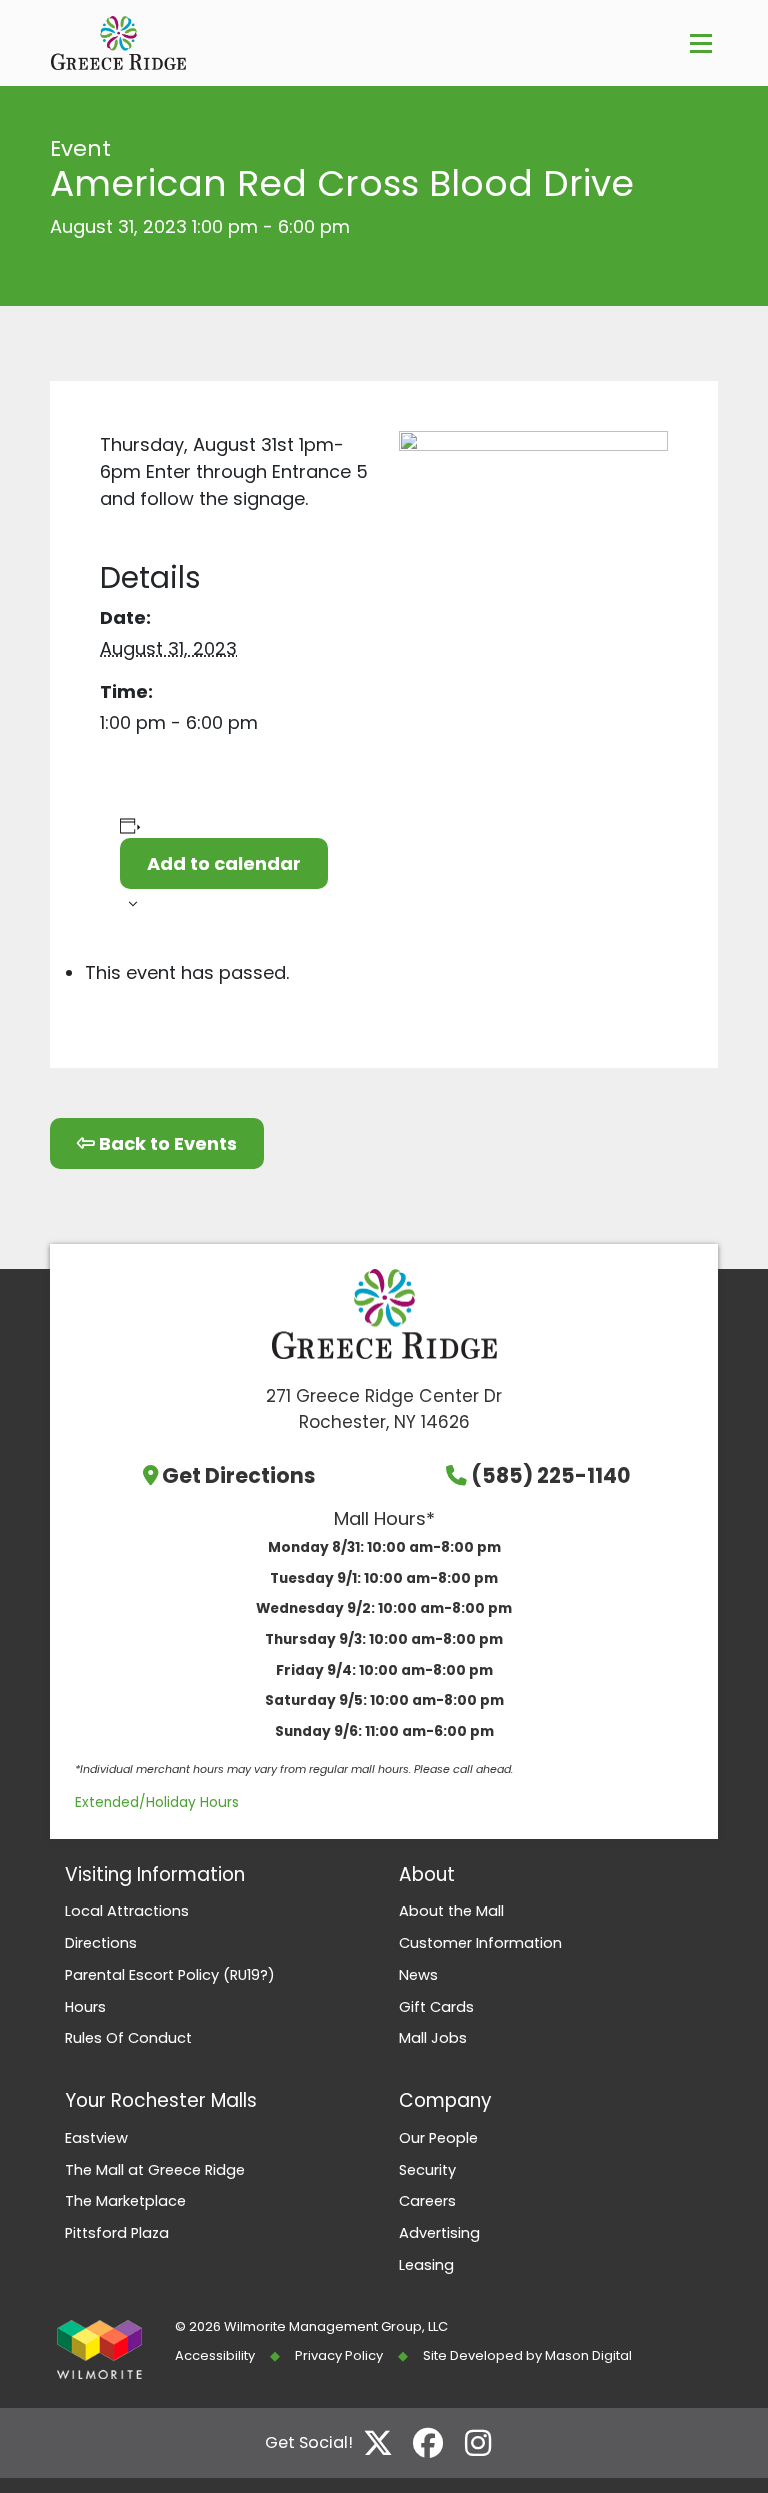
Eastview (96, 2138)
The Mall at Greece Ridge (155, 2170)
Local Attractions (127, 1911)
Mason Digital (588, 2355)
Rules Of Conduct (128, 2038)
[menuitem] (217, 1912)
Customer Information (480, 1943)
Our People (438, 2138)
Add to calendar (224, 863)
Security (427, 2170)
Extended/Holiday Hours (157, 1802)
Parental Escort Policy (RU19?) (170, 1975)
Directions (101, 1943)
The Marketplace (125, 2201)
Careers (427, 2201)
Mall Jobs (433, 2038)
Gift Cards (436, 2007)
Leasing (426, 2265)
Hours (85, 2007)
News (418, 1975)
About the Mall (451, 1911)
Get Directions (239, 1475)
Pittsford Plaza (117, 2233)
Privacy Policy (339, 2355)
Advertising (439, 2233)
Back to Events (166, 1143)
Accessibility (215, 2355)
